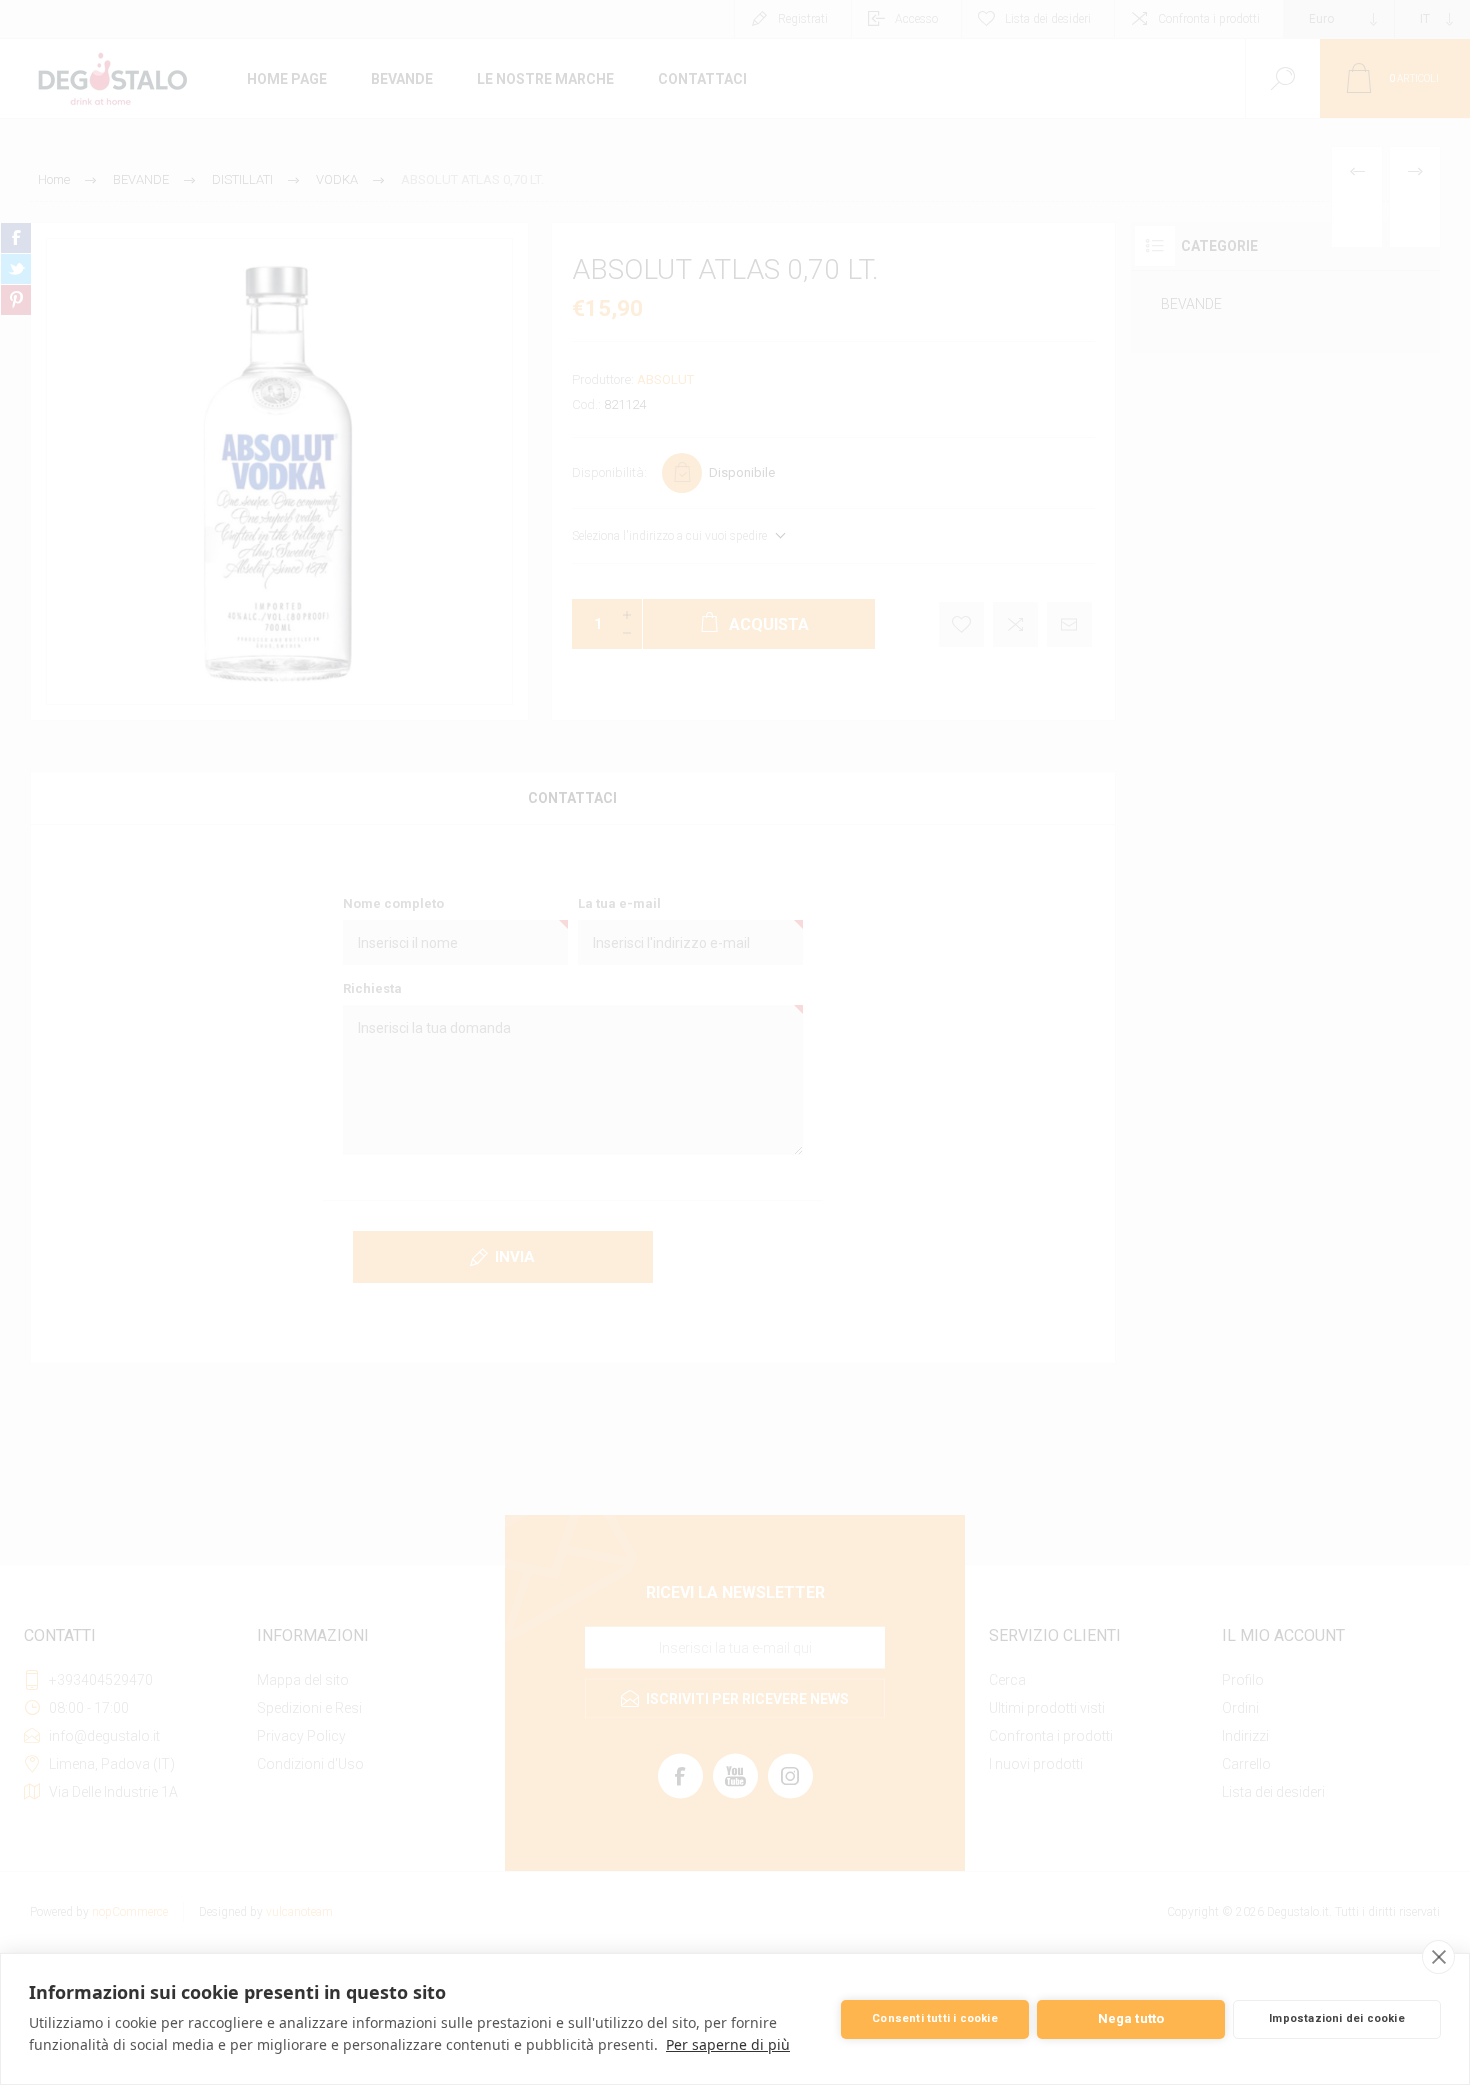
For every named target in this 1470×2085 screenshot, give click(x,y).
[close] (1438, 1957)
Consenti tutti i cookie (935, 2018)
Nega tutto (1131, 2018)
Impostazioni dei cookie (1337, 2018)
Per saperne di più (728, 2044)
